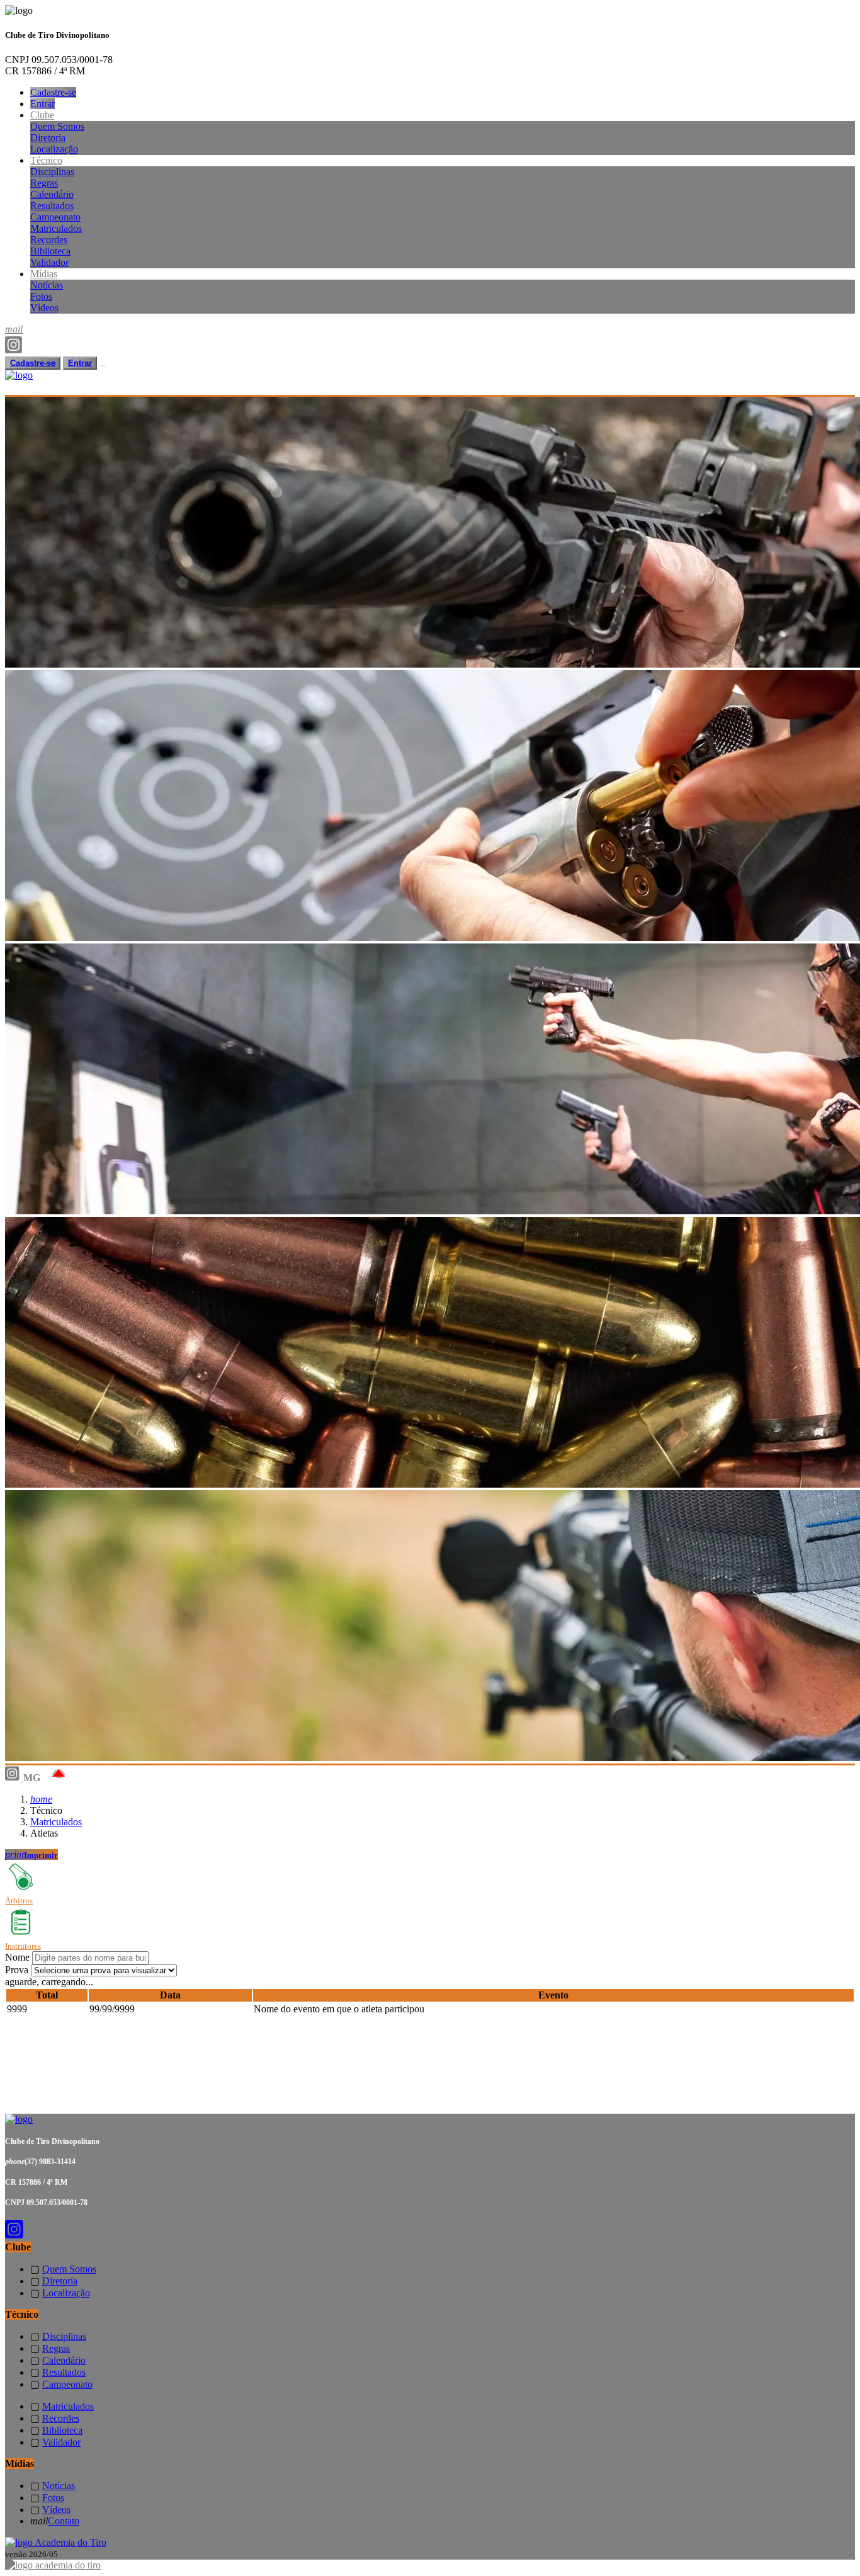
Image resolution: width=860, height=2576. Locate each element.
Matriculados (56, 228)
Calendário (52, 194)
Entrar (42, 104)
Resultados (52, 206)
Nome (17, 1957)
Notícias (47, 285)
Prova (17, 1970)
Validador (49, 262)
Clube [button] (42, 115)
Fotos (41, 296)
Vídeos (44, 308)
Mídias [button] (44, 274)
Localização (54, 149)
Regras (44, 183)
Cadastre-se (53, 92)
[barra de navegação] (103, 366)
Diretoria (48, 138)
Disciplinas (52, 172)
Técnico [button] (46, 160)
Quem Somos (57, 126)
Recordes (49, 240)
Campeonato (55, 217)
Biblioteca (50, 251)
